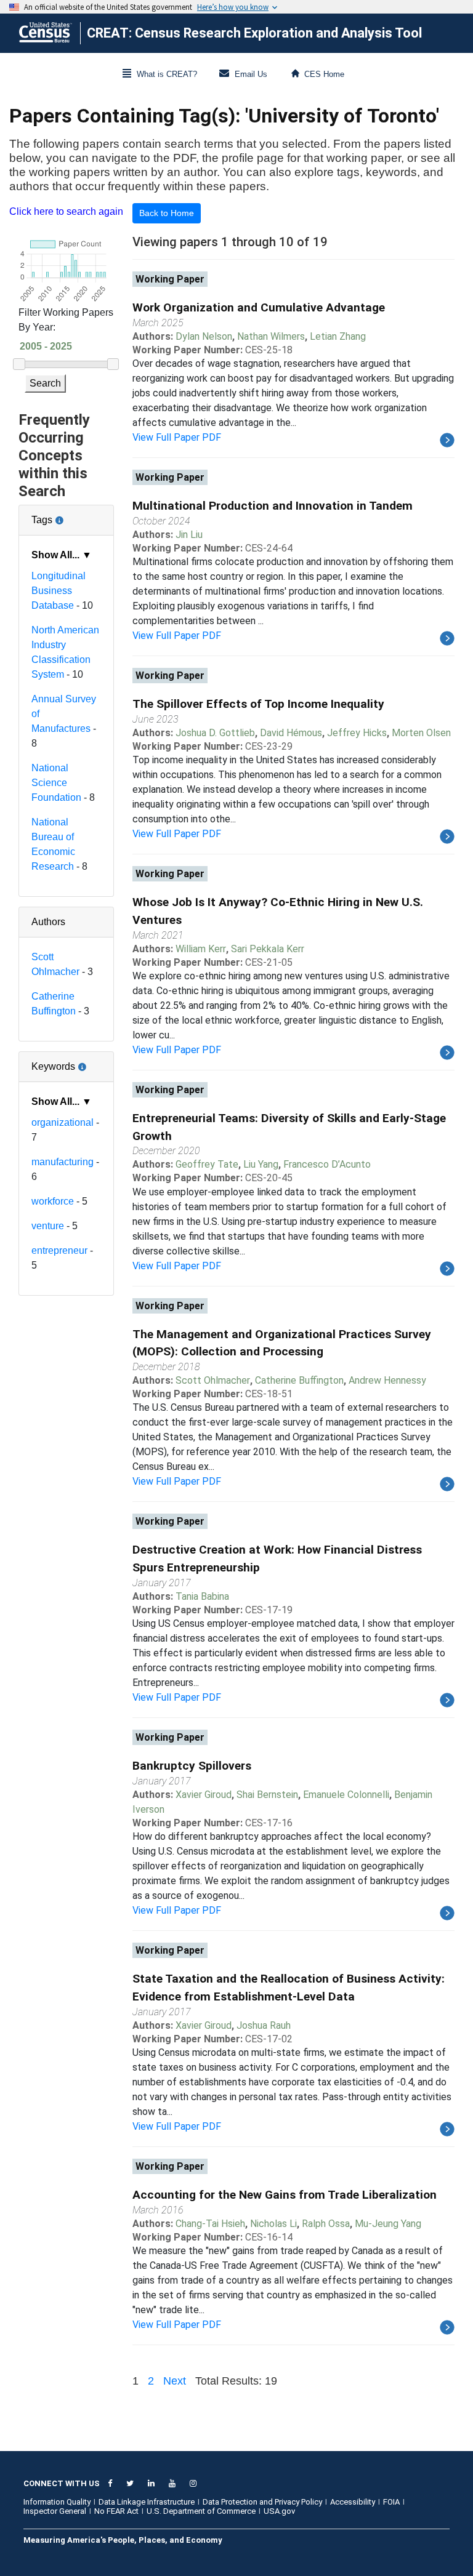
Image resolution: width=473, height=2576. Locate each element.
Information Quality (57, 2502)
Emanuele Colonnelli (346, 1795)
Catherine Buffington (299, 1380)
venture (48, 1226)
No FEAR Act (116, 2511)
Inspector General (55, 2511)
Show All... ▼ (62, 555)
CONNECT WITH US (62, 2483)
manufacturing (63, 1162)
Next (175, 2381)
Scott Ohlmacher (213, 1380)
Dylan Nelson (204, 336)
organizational (63, 1122)
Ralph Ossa (326, 2224)
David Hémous (291, 733)
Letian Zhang (338, 336)
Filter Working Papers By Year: (66, 320)
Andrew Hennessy (387, 1380)
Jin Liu (189, 535)
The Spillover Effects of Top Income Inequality (258, 704)
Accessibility (353, 2502)
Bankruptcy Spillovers (192, 1766)
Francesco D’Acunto (327, 1164)
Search (45, 383)
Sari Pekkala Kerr (268, 949)
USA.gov (279, 2511)
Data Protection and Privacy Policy (262, 2502)
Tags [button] (66, 515)
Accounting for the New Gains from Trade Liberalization (285, 2195)
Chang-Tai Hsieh (210, 2224)
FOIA (391, 2502)
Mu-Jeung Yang (388, 2224)
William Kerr (201, 949)
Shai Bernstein (267, 1795)
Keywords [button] (66, 1062)
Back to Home (167, 213)
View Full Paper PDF (177, 437)
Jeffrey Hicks (357, 733)
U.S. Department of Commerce (201, 2511)
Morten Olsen (421, 733)
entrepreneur (59, 1250)
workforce (53, 1201)
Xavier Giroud (204, 1795)
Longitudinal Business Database (59, 591)
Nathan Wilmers (271, 336)
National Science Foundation (56, 783)
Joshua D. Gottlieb (215, 733)
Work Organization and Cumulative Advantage (259, 307)
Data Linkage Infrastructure (147, 2502)
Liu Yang (261, 1164)
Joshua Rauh (264, 2025)
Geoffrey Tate (207, 1164)
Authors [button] (48, 922)
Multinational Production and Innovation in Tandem (273, 506)
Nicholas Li (273, 2224)
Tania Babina (202, 1596)
